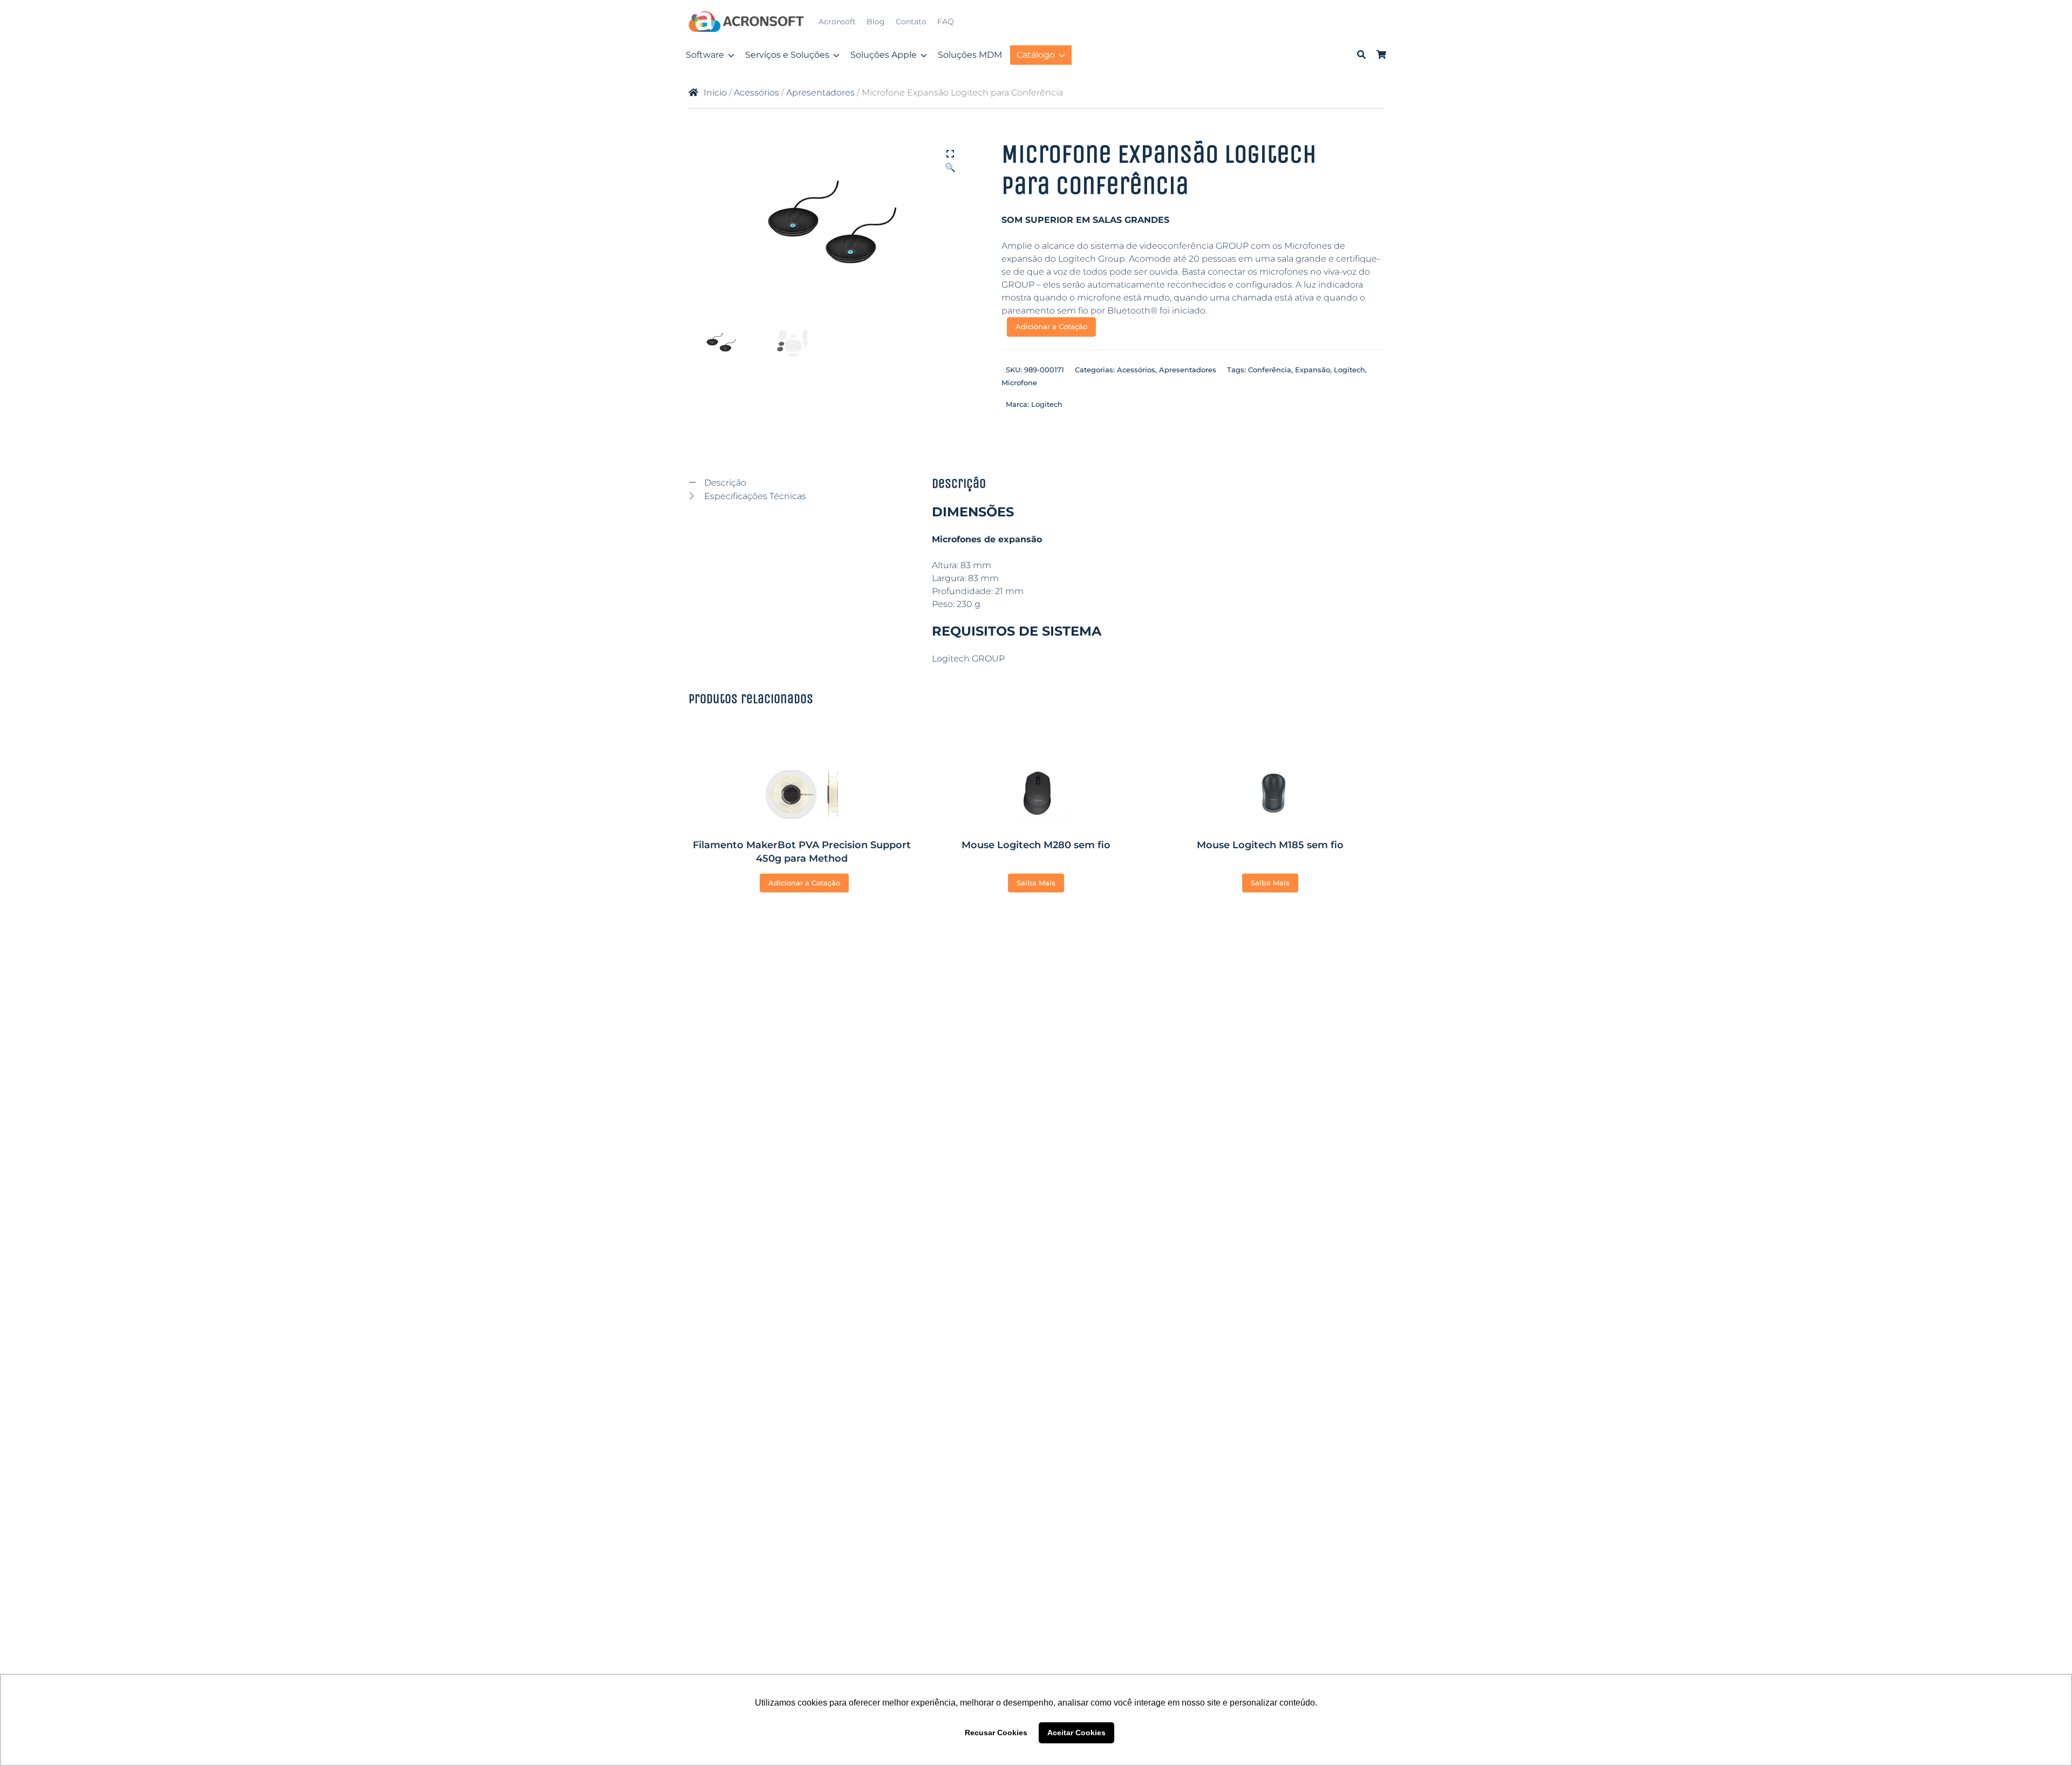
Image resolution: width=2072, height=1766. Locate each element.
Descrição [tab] (724, 483)
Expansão (1313, 370)
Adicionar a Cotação (1051, 326)
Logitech (1349, 370)
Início (715, 93)
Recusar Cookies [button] (996, 1733)
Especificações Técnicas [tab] (754, 496)
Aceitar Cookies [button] (1076, 1733)
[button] (950, 155)
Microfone (1019, 383)
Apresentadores (820, 93)
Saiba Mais (1036, 883)
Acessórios (756, 93)
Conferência (1270, 370)
